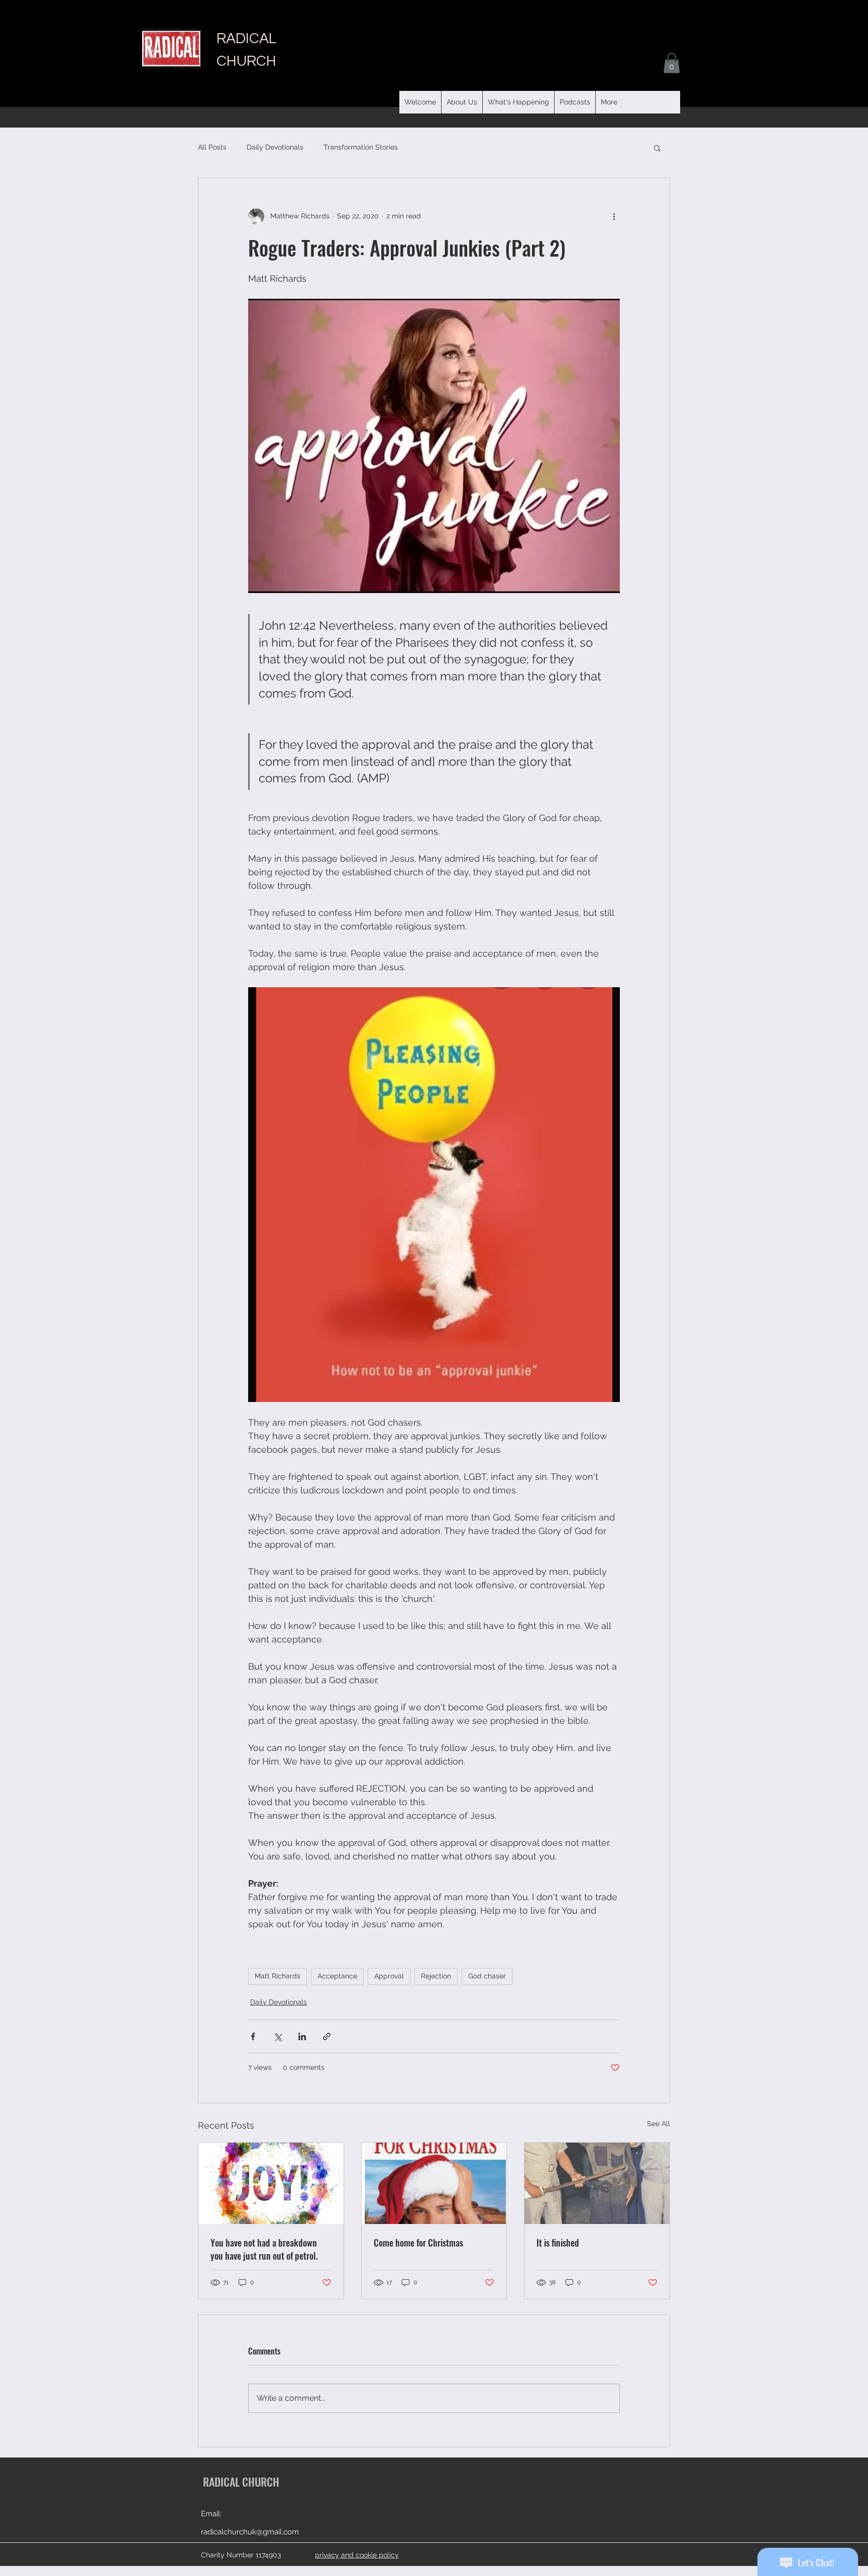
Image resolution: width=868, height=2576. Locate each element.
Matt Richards (278, 1976)
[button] (575, 102)
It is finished (558, 2243)
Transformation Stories (361, 147)
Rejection (436, 1976)
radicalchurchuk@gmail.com (250, 2532)
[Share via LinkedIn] (302, 2036)
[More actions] (614, 216)
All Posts (212, 147)
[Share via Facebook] (253, 2036)
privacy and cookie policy (357, 2555)
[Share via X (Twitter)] (278, 2036)
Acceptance (337, 1976)
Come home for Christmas (418, 2243)
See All (659, 2124)
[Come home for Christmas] (434, 2183)
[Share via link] (327, 2036)
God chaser (487, 1976)
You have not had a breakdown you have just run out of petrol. (264, 2249)
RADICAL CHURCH (241, 2482)
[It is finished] (597, 2183)
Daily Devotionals (275, 147)
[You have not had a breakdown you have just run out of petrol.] (271, 2183)
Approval (389, 1976)
